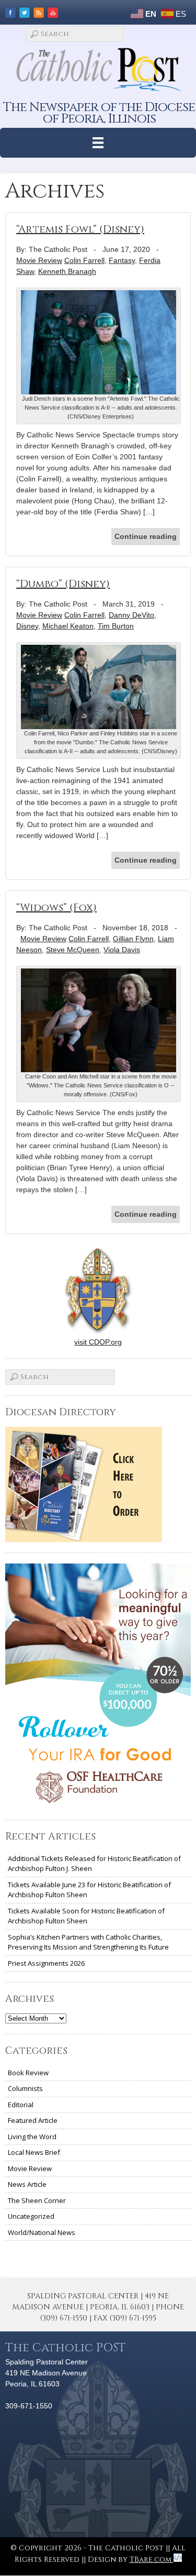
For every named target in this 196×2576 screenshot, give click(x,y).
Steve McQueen (73, 950)
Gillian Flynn (133, 939)
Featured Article (33, 2120)
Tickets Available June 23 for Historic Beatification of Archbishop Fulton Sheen (89, 1890)
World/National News (42, 2232)
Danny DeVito (131, 615)
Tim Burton (116, 626)
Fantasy (122, 260)
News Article (27, 2184)
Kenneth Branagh (67, 271)
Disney (27, 626)
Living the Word (32, 2137)
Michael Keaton (68, 626)
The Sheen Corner (37, 2200)
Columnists (25, 2088)
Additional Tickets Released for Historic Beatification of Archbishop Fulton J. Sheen (94, 1864)
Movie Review (39, 260)
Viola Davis (122, 950)
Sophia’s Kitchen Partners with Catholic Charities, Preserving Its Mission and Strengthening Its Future (88, 1942)
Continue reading (146, 536)
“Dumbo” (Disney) (63, 584)
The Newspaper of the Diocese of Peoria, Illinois (99, 113)
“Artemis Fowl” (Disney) (80, 229)
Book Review (28, 2073)
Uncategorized (31, 2216)
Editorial (21, 2105)
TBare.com (152, 2560)
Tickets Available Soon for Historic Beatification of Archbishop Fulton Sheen (86, 1916)
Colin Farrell (84, 260)
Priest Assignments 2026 (46, 1963)
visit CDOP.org (98, 1342)
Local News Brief (34, 2152)
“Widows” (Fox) (56, 907)
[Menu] (98, 143)
